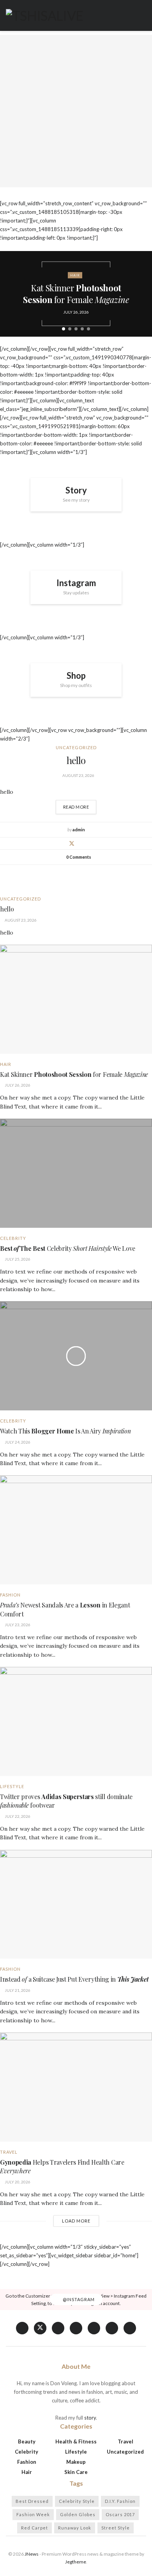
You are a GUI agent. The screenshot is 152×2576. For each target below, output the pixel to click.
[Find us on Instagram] (112, 2328)
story (90, 2418)
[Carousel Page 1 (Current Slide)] (64, 329)
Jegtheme (76, 2562)
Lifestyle (12, 1786)
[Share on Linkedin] (81, 843)
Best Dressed (32, 2501)
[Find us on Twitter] (40, 2328)
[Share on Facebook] (62, 843)
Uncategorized (76, 747)
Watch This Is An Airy (65, 1431)
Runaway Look (75, 2528)
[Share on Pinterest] (90, 843)
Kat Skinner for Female (76, 294)
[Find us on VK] (58, 2328)
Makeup (76, 2462)
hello (76, 760)
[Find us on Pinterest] (94, 2328)
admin (79, 830)
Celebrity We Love (68, 1248)
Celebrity (13, 1238)
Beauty (27, 2441)
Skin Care (76, 2472)
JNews (32, 2554)
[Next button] (140, 294)
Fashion (10, 1595)
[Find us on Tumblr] (76, 2328)
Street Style (116, 2528)
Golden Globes (78, 2514)
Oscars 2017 (120, 2514)
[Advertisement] (76, 111)
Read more (80, 805)
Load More (76, 2221)
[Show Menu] (143, 15)
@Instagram (78, 2300)
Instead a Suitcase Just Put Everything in (74, 1979)
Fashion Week (33, 2514)
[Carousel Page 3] (76, 329)
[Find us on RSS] (130, 2328)
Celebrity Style (77, 2501)
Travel (9, 2152)
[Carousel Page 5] (88, 329)
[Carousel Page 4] (82, 329)
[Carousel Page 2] (70, 329)
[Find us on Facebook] (22, 2328)
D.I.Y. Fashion (120, 2501)
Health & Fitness (76, 2441)
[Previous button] (12, 294)
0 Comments (79, 857)
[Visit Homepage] (44, 16)
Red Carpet (34, 2528)
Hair (75, 275)
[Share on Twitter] (72, 843)
